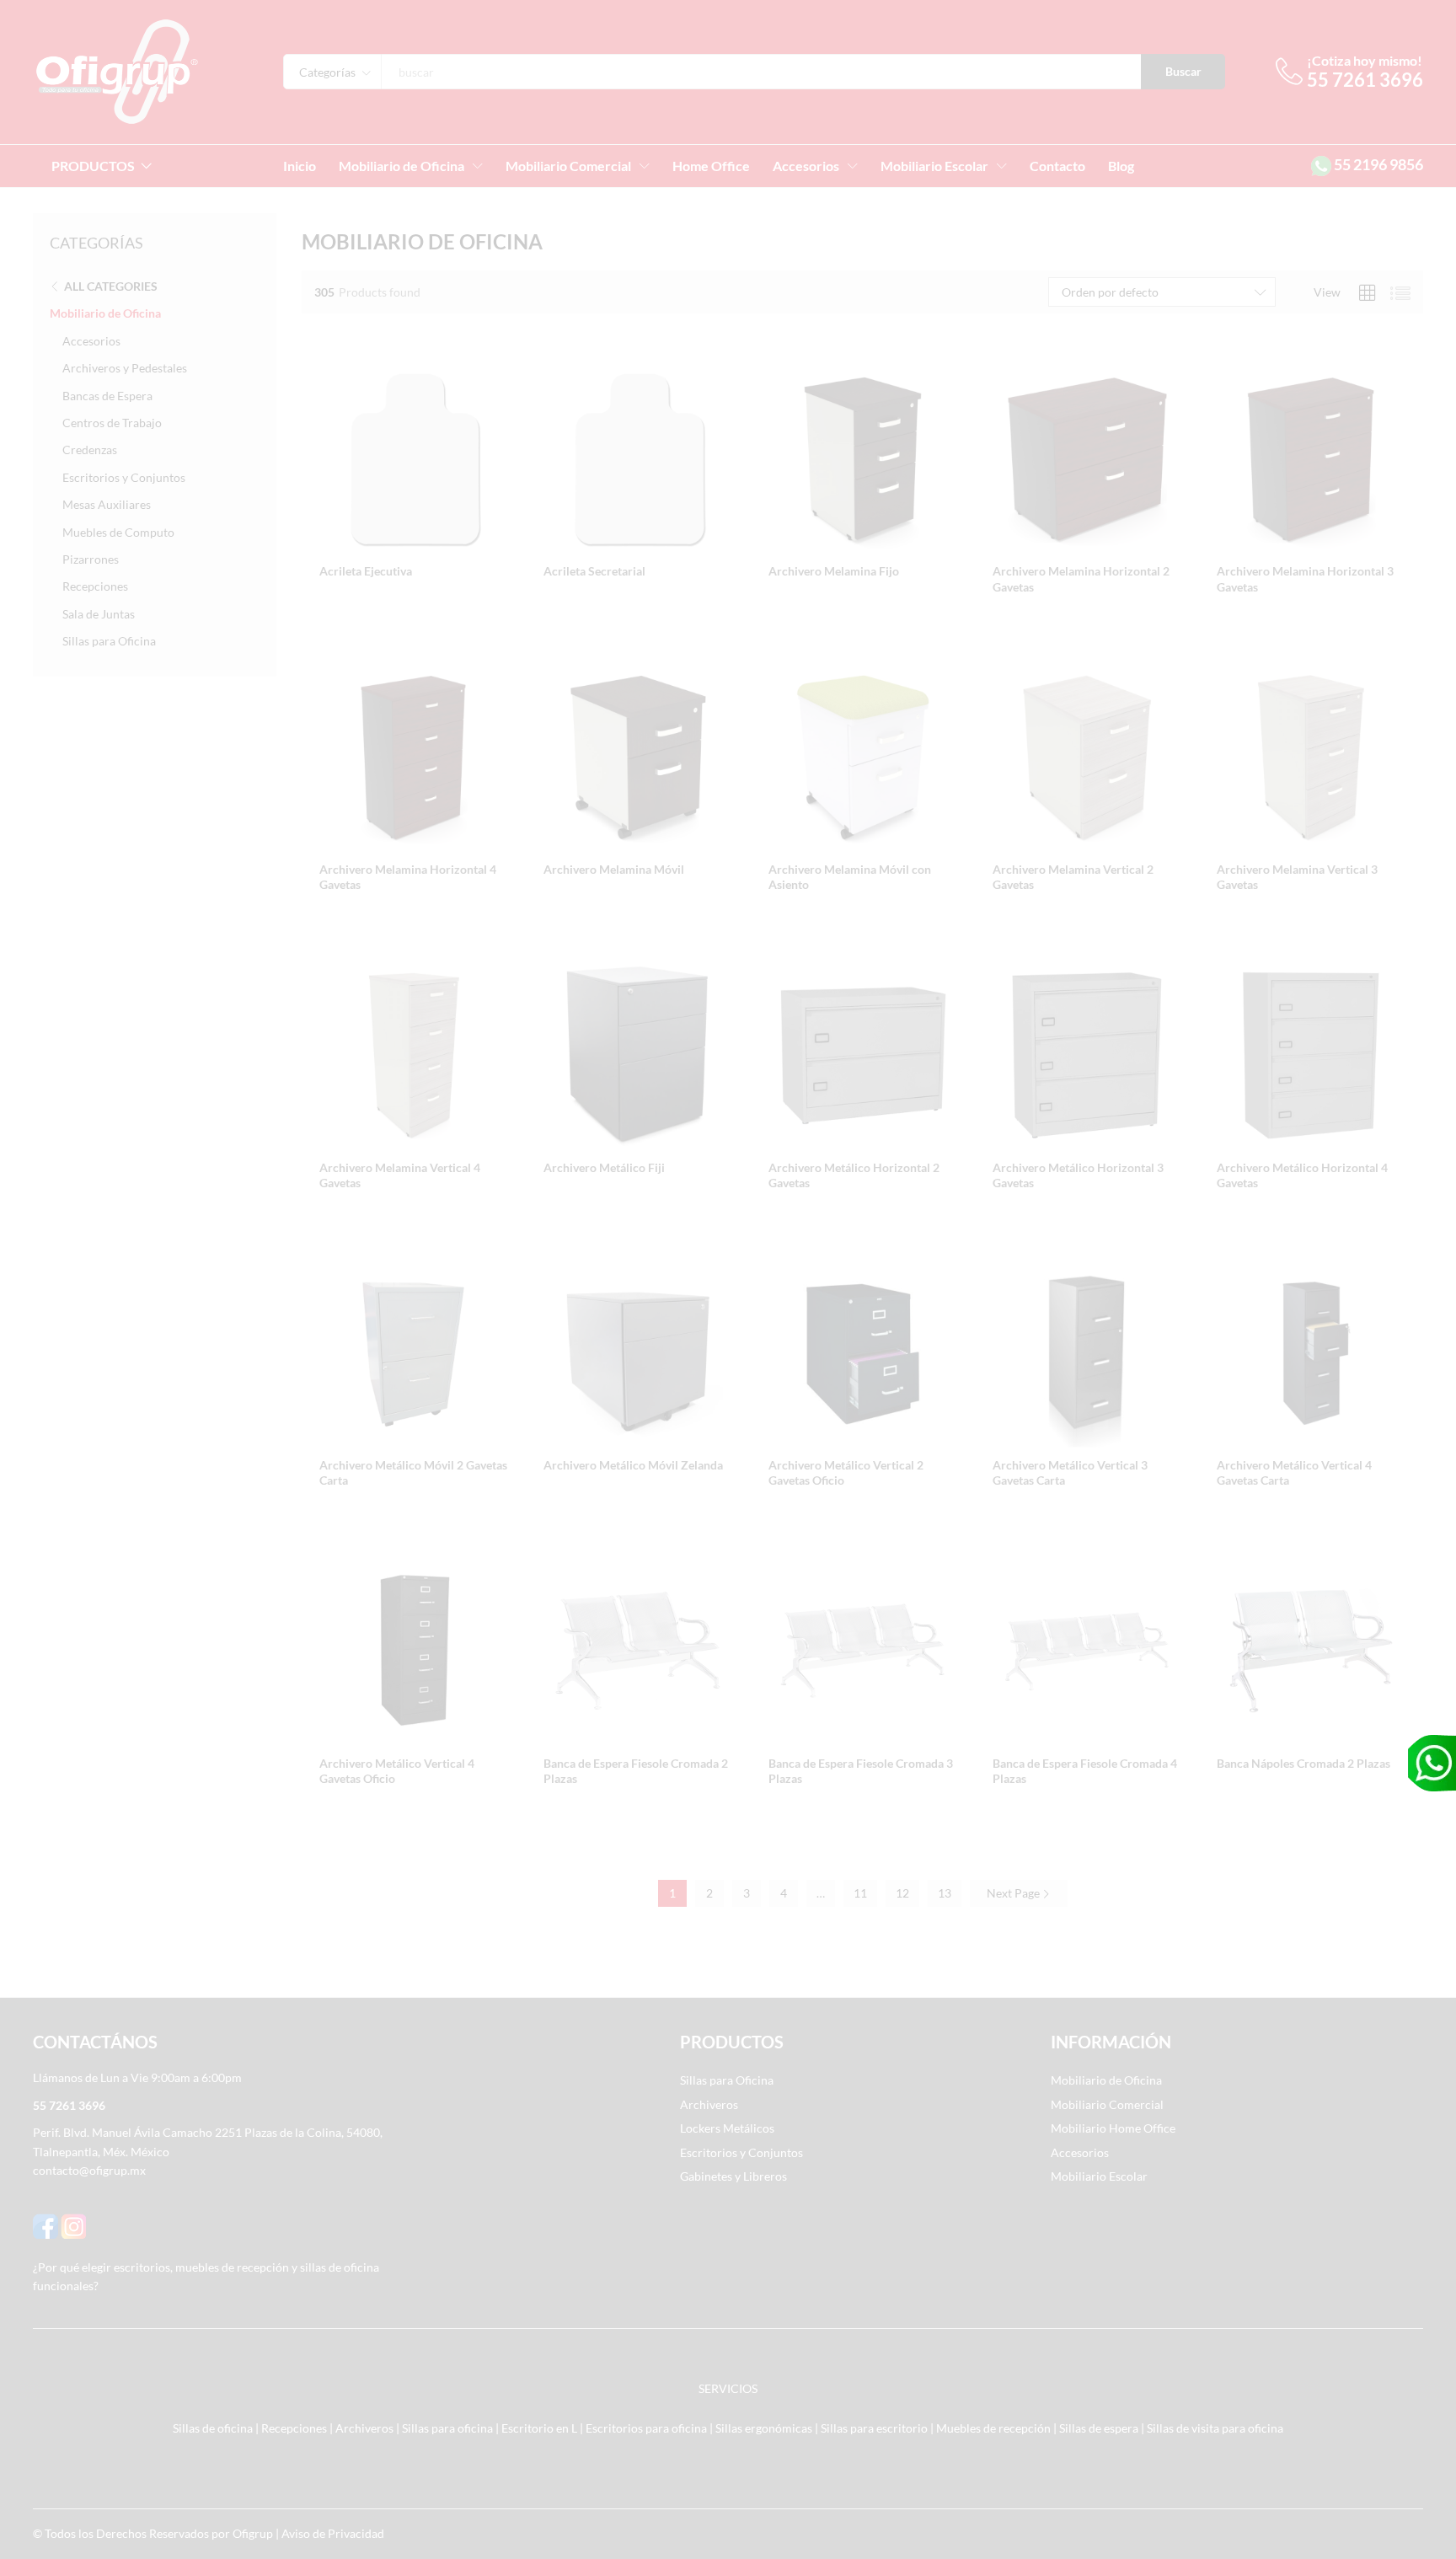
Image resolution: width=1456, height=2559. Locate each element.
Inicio (300, 166)
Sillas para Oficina (109, 641)
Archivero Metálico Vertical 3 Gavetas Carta (1070, 1472)
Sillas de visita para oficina (1215, 2428)
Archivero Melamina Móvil (614, 869)
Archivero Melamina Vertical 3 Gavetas (1297, 877)
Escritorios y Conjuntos (124, 477)
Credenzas (90, 450)
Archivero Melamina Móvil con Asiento (850, 877)
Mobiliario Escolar (1099, 2176)
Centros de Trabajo (112, 423)
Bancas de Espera (107, 396)
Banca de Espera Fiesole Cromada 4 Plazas (1085, 1771)
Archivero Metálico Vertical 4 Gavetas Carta (1294, 1472)
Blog (1121, 166)
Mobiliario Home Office (1113, 2128)
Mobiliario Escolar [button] (934, 166)
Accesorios (91, 341)
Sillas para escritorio (874, 2428)
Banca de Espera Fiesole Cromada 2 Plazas (636, 1771)
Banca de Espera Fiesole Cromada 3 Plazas (861, 1771)
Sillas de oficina (213, 2428)
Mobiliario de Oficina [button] (401, 166)
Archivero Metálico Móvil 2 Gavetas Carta (413, 1472)
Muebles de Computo (118, 532)
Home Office (711, 166)
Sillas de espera (1099, 2428)
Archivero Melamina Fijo (834, 571)
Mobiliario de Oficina (105, 313)
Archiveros (709, 2104)
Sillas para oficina (447, 2428)
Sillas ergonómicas (764, 2428)
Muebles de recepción (993, 2428)
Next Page (1014, 1893)
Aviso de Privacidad (333, 2533)
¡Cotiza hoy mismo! (1365, 60)
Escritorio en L (539, 2428)
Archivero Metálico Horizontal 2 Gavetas (854, 1175)
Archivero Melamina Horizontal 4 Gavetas (408, 877)
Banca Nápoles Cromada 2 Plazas (1303, 1763)
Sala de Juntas (99, 614)
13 (945, 1893)
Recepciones (95, 586)
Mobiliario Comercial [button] (568, 166)
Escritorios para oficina (646, 2428)
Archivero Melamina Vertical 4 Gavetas (400, 1175)
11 (860, 1893)
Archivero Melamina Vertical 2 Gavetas (1073, 877)
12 (902, 1893)
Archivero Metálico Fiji (604, 1167)
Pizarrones (91, 559)
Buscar (1183, 71)
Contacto (1057, 166)
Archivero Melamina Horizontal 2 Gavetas (1081, 578)
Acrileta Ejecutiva (366, 571)
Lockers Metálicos (727, 2128)
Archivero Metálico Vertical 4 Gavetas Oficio (397, 1771)
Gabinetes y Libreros (733, 2176)
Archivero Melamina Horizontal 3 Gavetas (1305, 578)
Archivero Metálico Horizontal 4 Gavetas (1302, 1175)
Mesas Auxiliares (107, 504)
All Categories (111, 286)
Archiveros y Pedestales (125, 368)
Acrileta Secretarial (594, 571)
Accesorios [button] (806, 166)
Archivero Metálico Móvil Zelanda (633, 1465)
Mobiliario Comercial (1107, 2104)
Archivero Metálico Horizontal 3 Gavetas (1078, 1175)
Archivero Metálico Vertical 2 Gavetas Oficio (846, 1472)
